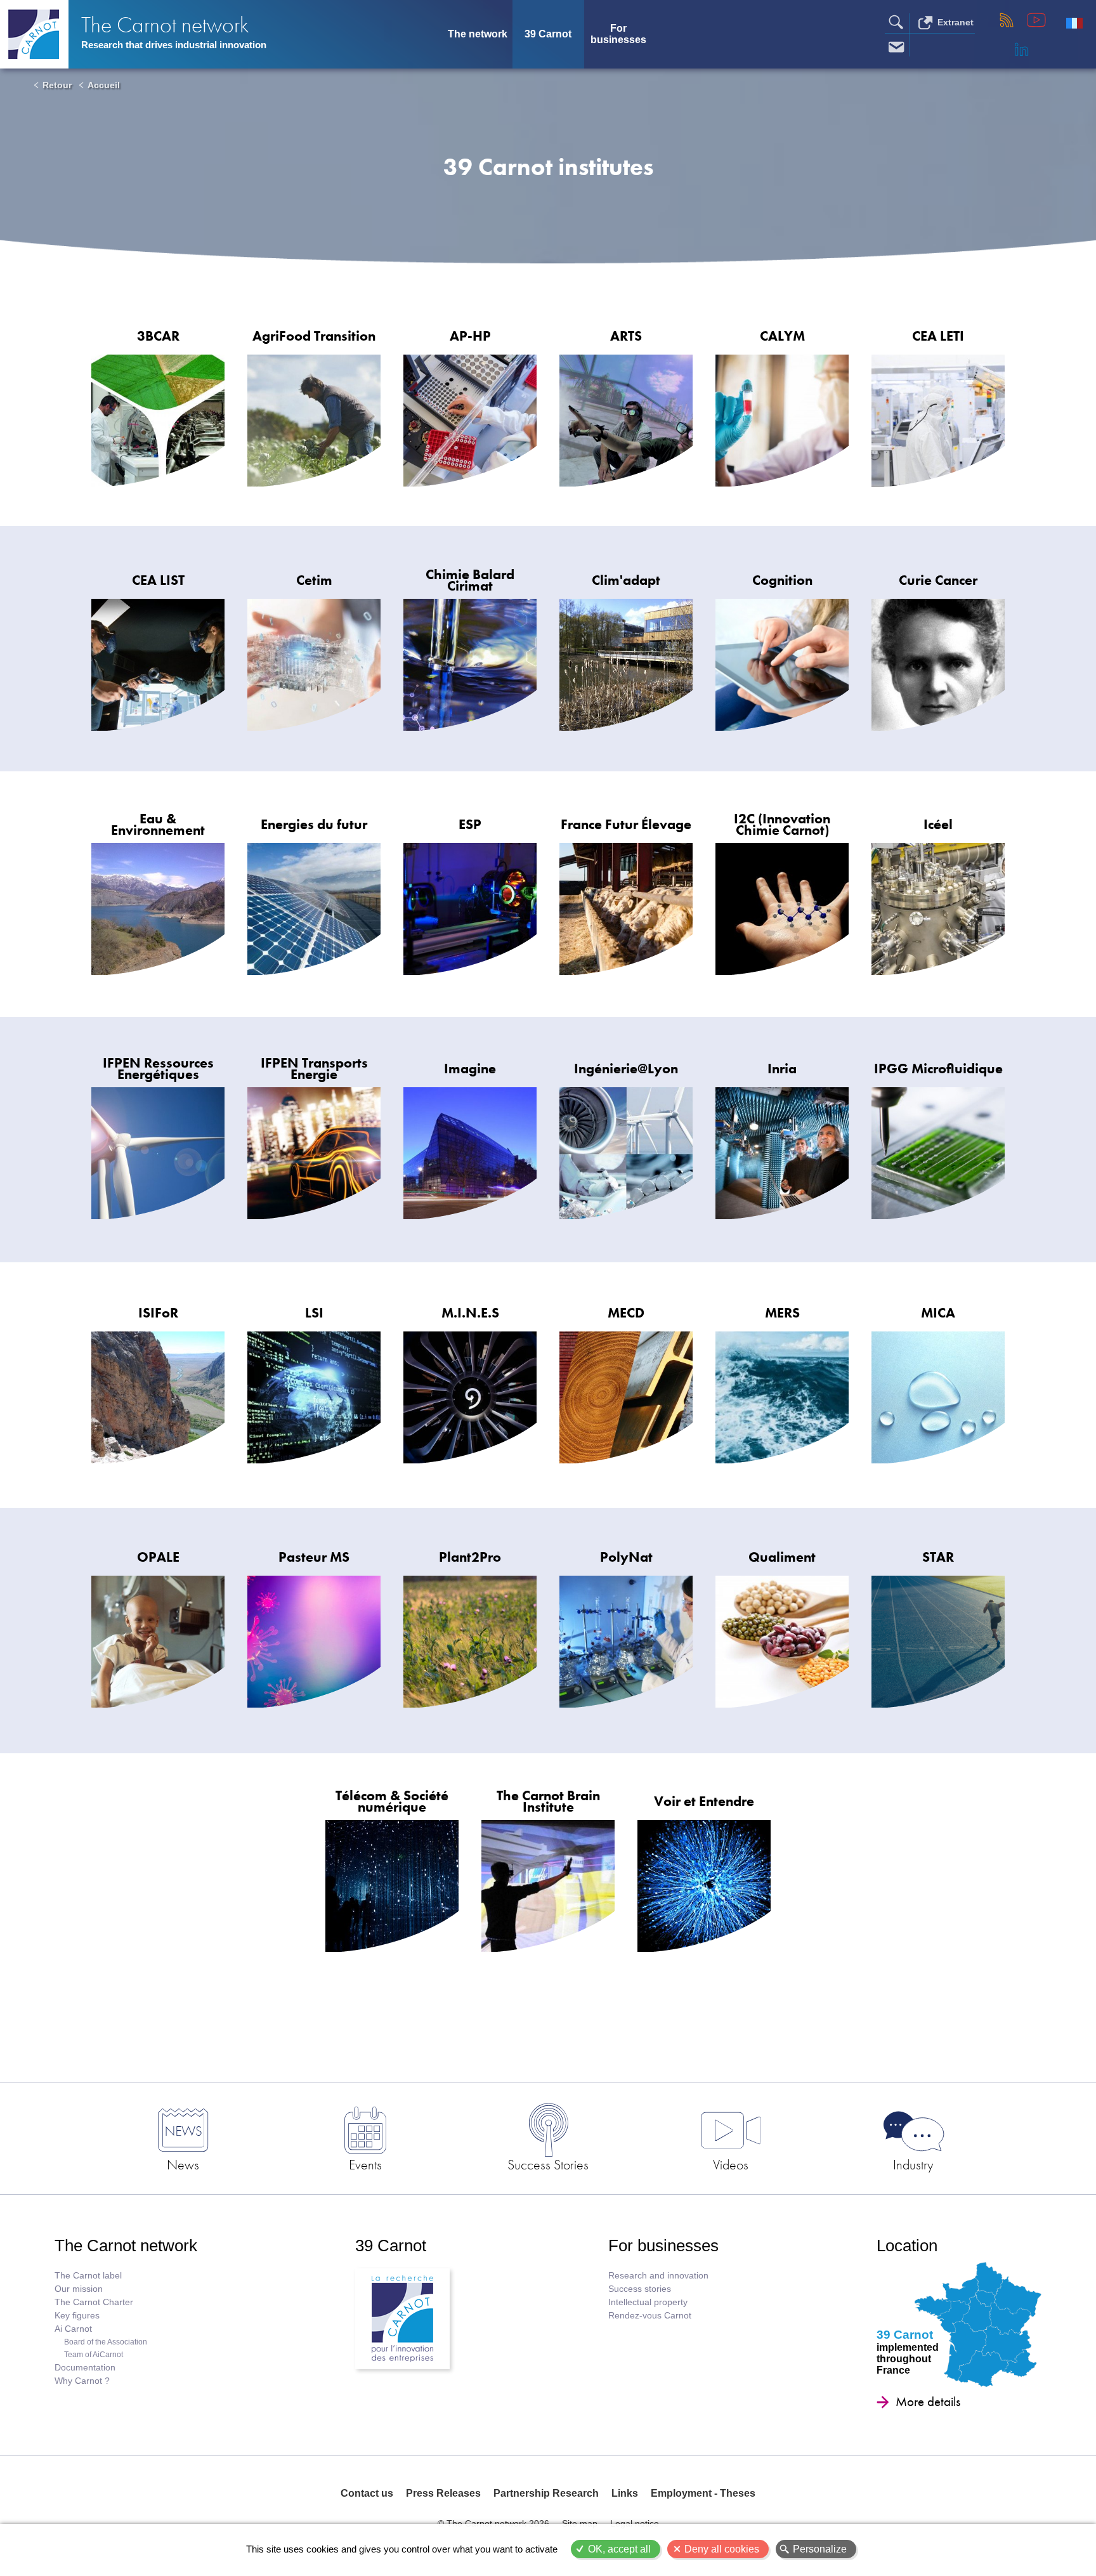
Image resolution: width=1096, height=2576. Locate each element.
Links (625, 2493)
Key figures (77, 2316)
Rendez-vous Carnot (650, 2316)
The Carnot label (88, 2276)
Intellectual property (648, 2302)
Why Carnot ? (82, 2381)
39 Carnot (548, 34)
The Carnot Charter (94, 2302)
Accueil (104, 85)
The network (478, 34)
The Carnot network (165, 25)
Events (365, 2164)
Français (1074, 23)
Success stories (640, 2289)
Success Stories (548, 2164)
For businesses (618, 34)
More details (928, 2402)
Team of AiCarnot (94, 2355)
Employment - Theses (703, 2493)
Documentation (85, 2368)
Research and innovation (658, 2276)
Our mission (79, 2289)
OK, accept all (619, 2549)
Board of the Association (106, 2342)
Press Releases (443, 2493)
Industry (913, 2164)
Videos (731, 2164)
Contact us (367, 2493)
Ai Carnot (73, 2329)
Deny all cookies (722, 2549)
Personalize (820, 2549)
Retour (57, 85)
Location (907, 2246)
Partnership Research (546, 2493)
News (183, 2164)
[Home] (34, 34)
